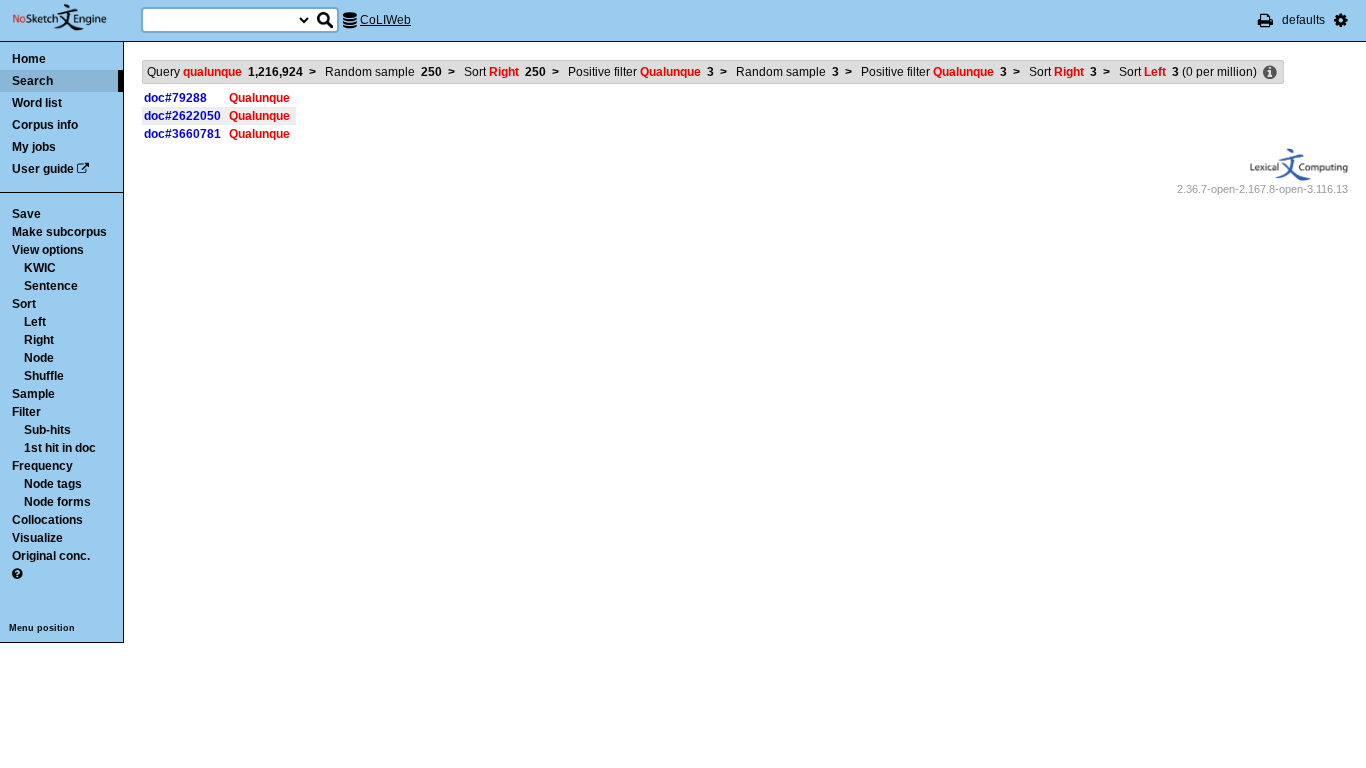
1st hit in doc (60, 448)
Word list (37, 103)
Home (29, 59)
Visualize (37, 538)
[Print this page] (1265, 20)
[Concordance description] (1270, 73)
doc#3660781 (182, 134)
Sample (33, 394)
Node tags (53, 484)
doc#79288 (175, 98)
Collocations (47, 520)
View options (48, 250)
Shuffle (44, 376)
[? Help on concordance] (17, 574)
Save (26, 214)
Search (32, 81)
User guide (43, 169)
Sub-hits (47, 430)
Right (39, 340)
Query (225, 72)
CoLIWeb (385, 20)
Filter (26, 412)
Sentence (51, 286)
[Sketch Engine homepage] (74, 18)
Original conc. (51, 556)
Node (39, 358)
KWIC (40, 268)
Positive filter (641, 72)
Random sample (383, 72)
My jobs (34, 147)
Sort (24, 304)
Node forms (57, 502)
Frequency (42, 466)
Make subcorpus (59, 232)
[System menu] (1341, 20)
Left (35, 322)
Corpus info (45, 125)
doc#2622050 (182, 116)
